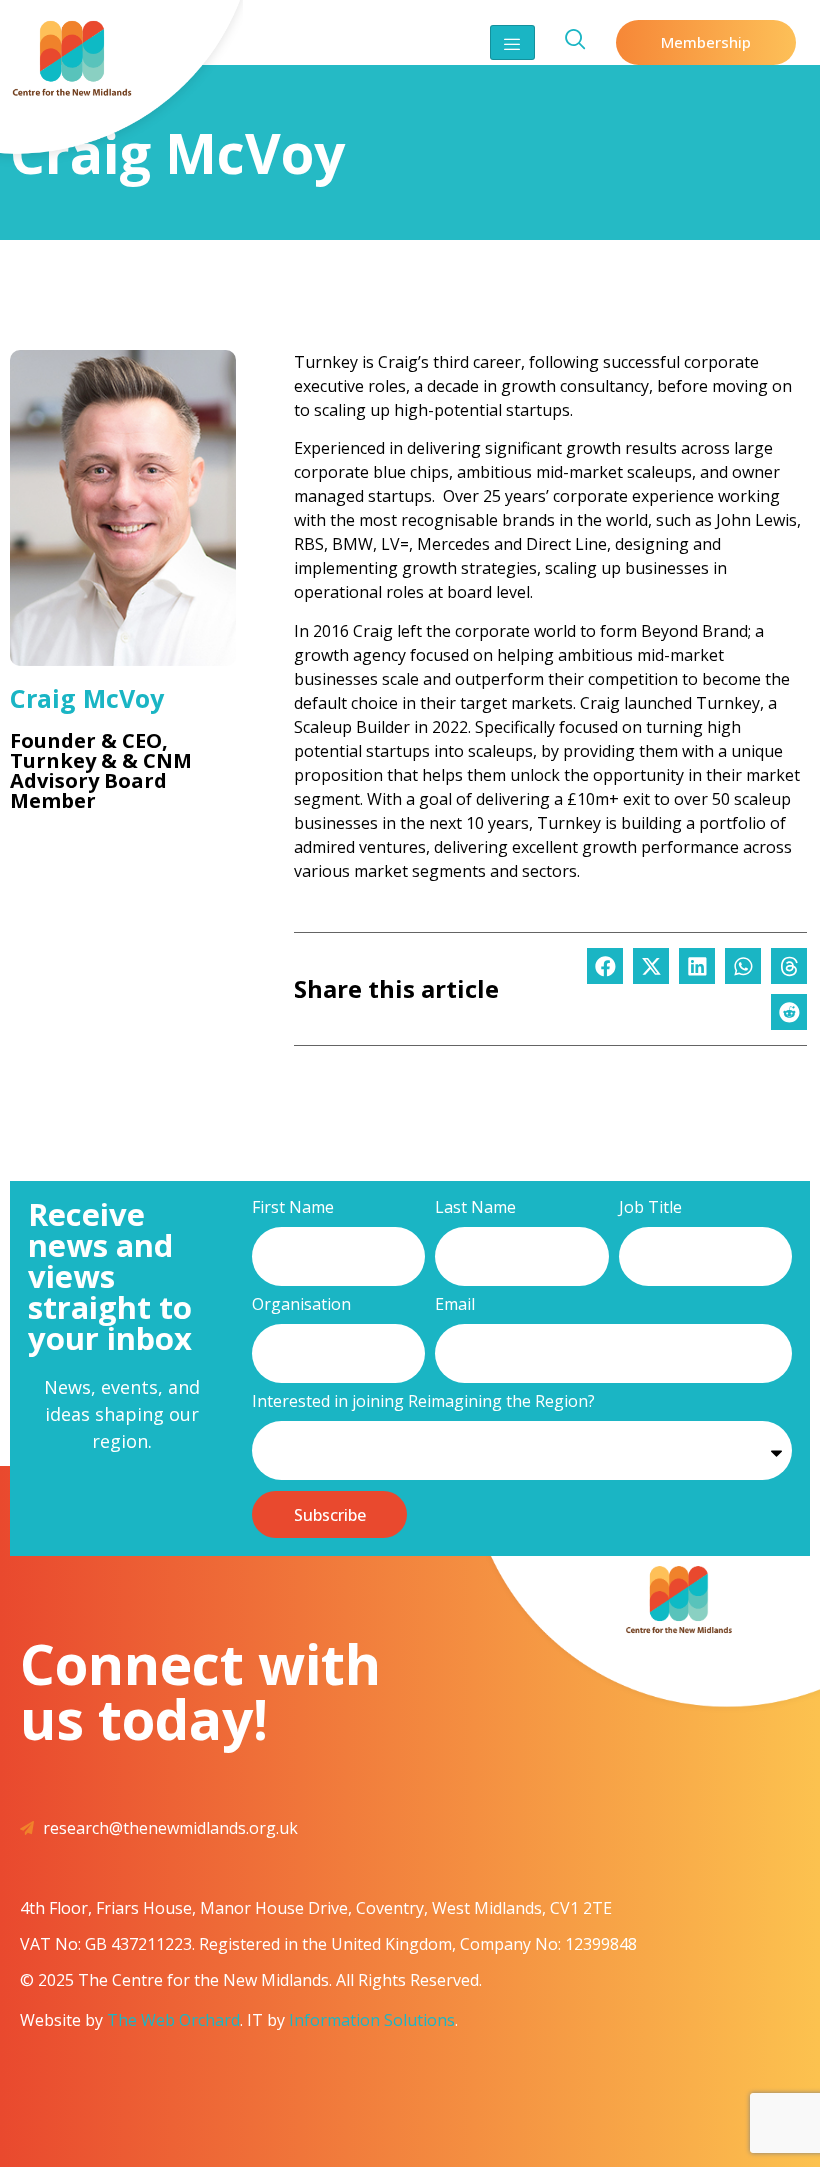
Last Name (475, 1208)
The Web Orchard (173, 2020)
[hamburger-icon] (512, 42)
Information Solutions (372, 2020)
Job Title (650, 1208)
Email (455, 1305)
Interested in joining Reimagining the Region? (423, 1402)
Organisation (301, 1305)
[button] (605, 966)
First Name (293, 1208)
